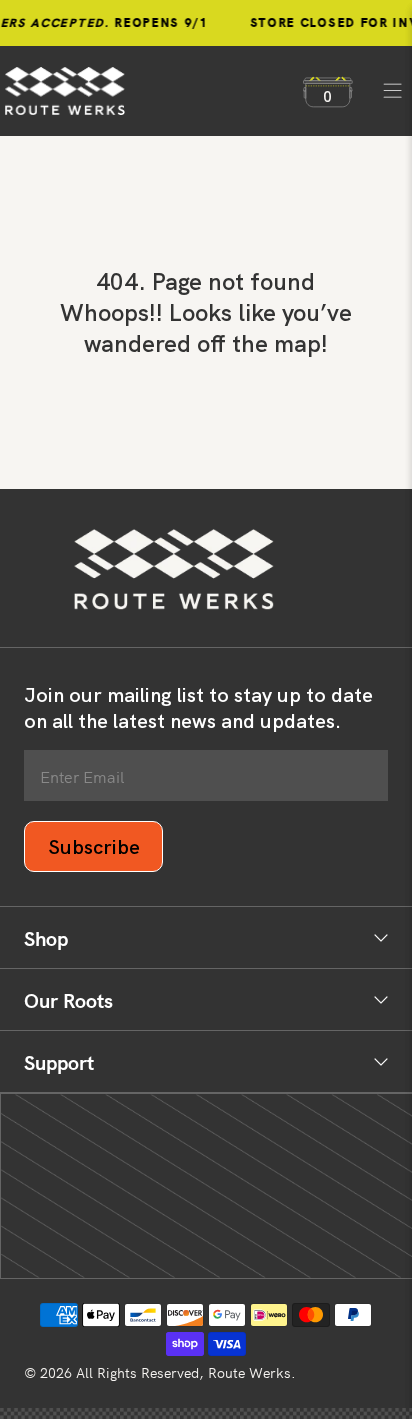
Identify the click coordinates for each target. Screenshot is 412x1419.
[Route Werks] (144, 91)
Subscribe (94, 847)
